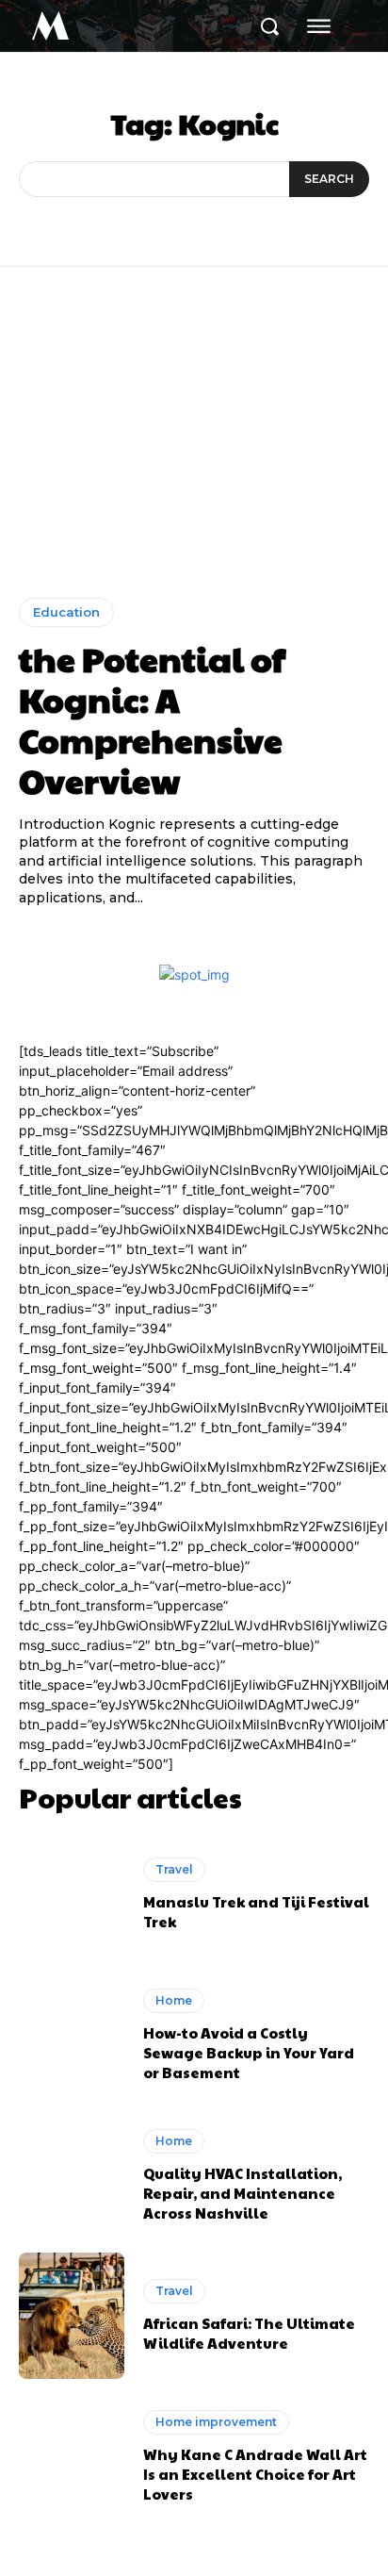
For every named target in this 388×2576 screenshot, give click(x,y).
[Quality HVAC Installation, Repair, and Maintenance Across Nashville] (72, 2175)
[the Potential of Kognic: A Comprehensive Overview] (194, 446)
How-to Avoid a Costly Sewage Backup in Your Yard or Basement (249, 2052)
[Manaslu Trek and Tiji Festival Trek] (72, 1895)
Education (66, 612)
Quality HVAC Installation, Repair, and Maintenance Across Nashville (242, 2193)
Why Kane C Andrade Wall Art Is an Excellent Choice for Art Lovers (255, 2474)
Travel (174, 1869)
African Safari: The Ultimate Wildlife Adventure (249, 2333)
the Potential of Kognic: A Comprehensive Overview (152, 719)
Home (174, 2000)
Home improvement (216, 2422)
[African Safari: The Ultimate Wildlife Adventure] (72, 2316)
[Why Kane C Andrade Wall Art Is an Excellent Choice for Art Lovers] (72, 2456)
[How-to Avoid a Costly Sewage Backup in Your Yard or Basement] (72, 2035)
